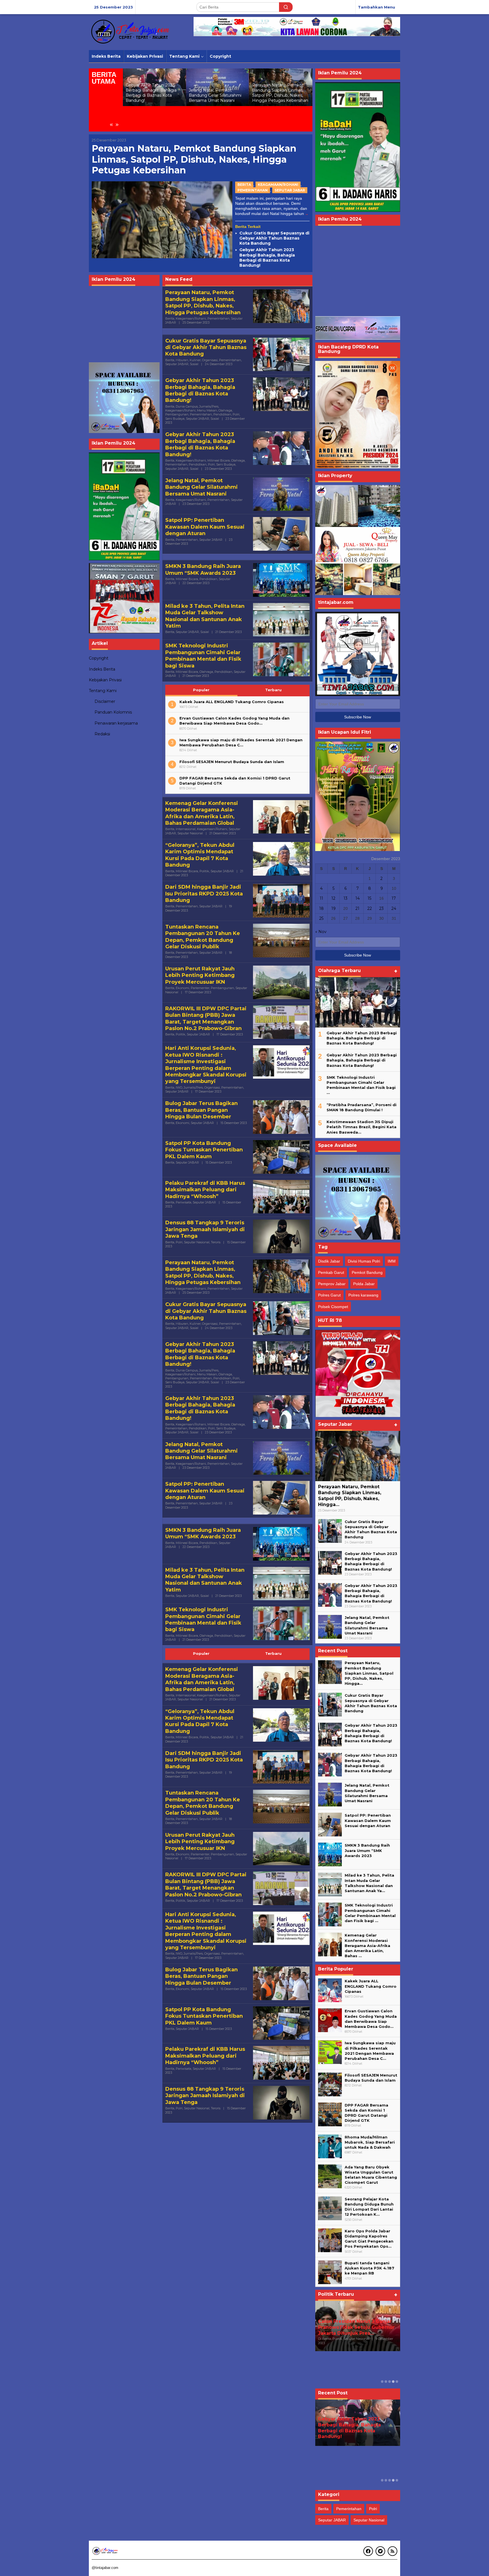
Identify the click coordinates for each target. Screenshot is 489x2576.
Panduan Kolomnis (113, 712)
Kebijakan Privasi (105, 680)
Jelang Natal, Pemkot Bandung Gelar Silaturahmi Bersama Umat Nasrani (152, 95)
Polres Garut (329, 1295)
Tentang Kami (103, 691)
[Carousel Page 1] (382, 2382)
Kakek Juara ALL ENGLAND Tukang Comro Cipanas (232, 702)
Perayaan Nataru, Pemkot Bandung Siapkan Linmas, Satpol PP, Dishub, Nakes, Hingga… (350, 1495)
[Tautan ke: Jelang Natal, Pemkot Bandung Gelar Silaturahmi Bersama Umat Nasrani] (330, 1627)
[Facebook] (368, 2551)
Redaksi (102, 734)
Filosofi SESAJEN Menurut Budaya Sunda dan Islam (232, 762)
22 (370, 908)
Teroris (216, 1242)
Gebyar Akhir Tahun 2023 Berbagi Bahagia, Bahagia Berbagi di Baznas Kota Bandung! (267, 258)
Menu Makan (207, 410)
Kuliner (195, 360)
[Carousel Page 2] (386, 2382)
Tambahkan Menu (377, 7)
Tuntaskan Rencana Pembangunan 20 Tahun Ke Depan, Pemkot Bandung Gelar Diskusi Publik (203, 937)
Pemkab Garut (331, 1272)
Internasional (186, 829)
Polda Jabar (364, 1284)
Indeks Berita (102, 669)
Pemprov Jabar (332, 1284)
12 (333, 898)
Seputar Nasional (190, 833)
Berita (244, 185)
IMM (392, 1261)
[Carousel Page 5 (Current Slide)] (397, 2382)
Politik (204, 871)
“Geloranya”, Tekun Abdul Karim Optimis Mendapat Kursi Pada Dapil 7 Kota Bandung (200, 855)
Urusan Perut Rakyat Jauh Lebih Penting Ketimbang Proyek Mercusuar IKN (200, 975)
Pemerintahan (253, 190)
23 (381, 908)
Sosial (194, 364)
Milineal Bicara (219, 460)
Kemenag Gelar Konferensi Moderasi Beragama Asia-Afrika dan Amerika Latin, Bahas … (367, 1945)
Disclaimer (105, 702)
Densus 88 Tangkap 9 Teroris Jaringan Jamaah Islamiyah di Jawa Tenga (205, 1229)
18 (321, 908)
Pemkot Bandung (367, 1272)
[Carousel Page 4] (393, 2382)
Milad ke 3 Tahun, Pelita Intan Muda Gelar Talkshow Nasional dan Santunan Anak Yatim (205, 616)
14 (358, 898)
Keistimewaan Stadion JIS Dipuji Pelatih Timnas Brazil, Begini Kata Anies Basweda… (362, 1127)
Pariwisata (184, 1202)
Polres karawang (363, 1295)
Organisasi (210, 360)
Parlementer (200, 988)
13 (346, 898)
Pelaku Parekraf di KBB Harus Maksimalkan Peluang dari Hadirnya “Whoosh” (205, 1190)
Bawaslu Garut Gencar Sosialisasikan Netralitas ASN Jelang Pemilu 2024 (353, 2327)
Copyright (99, 658)
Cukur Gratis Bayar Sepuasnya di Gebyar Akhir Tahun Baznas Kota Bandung (278, 93)
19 (333, 908)
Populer (201, 690)
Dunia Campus (187, 406)
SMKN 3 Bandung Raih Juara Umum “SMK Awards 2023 (203, 569)
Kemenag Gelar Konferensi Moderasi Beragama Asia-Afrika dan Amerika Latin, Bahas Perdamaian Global (202, 813)
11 (321, 898)
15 (369, 898)
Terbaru (273, 690)
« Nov (321, 932)
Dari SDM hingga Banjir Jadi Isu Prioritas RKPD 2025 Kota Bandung (204, 894)
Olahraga (225, 410)
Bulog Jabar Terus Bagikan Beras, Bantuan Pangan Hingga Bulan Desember (201, 1110)
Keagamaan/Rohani (278, 185)
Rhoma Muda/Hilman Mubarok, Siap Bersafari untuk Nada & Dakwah (370, 2142)
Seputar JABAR (290, 190)
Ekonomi (183, 988)
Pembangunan (177, 414)
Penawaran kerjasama (116, 723)
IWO (179, 1087)
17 (394, 898)
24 (394, 908)
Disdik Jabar (329, 1261)
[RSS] (393, 2551)
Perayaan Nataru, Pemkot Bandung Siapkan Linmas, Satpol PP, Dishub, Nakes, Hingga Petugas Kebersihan (217, 93)
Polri (236, 414)
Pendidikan (222, 414)
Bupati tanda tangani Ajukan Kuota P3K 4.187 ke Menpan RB (369, 2268)
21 (357, 908)
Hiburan (182, 360)
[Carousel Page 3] (390, 2382)
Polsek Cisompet (333, 1307)
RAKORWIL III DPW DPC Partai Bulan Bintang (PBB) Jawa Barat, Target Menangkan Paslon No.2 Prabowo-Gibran (206, 1018)
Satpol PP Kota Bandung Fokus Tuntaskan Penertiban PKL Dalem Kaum (204, 1150)
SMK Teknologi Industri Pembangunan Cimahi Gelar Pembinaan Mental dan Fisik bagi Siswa (203, 656)
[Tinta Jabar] (131, 32)
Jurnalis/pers (209, 406)
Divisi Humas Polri (364, 1261)
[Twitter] (380, 2551)
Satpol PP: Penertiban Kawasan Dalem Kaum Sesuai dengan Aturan (205, 527)
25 (321, 918)
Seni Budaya (175, 419)
